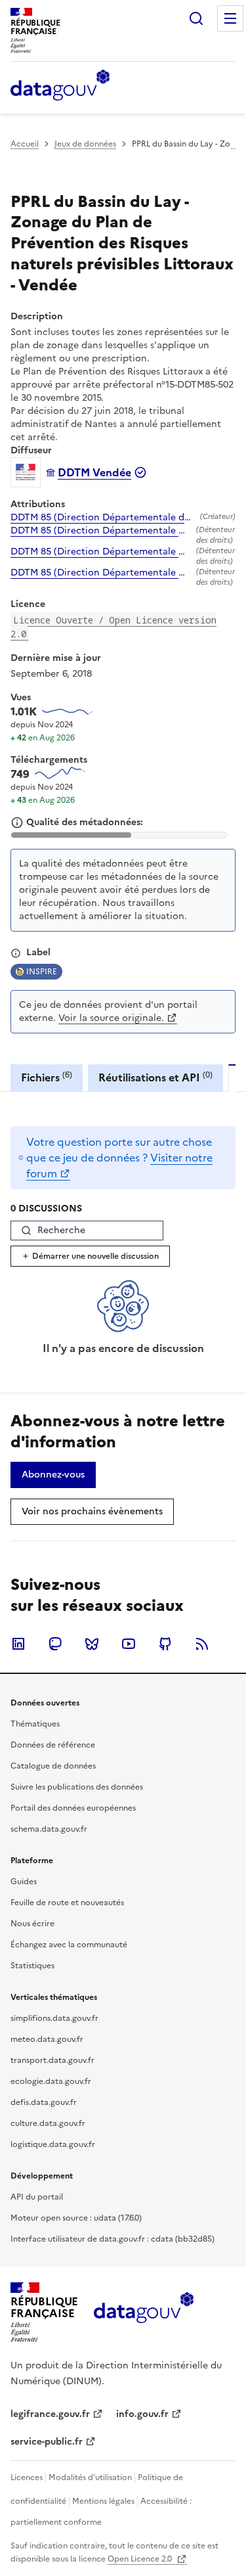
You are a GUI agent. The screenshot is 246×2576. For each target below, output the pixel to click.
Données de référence (53, 1745)
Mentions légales (103, 2501)
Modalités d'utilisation (90, 2477)
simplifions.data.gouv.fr (54, 2018)
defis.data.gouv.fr (44, 2102)
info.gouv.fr (142, 2414)
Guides (24, 1882)
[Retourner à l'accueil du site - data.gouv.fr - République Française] (143, 2313)
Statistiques (32, 1966)
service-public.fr (47, 2442)
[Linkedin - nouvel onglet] (18, 1644)
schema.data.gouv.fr (49, 1829)
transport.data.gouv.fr (52, 2060)
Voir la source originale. (111, 1018)
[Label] (16, 953)
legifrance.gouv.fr (50, 2414)
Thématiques (35, 1724)
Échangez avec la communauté (69, 1945)
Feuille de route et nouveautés (67, 1903)
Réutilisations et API (155, 1077)
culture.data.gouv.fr (48, 2123)
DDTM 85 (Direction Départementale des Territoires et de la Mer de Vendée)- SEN (103, 518)
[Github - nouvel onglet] (165, 1644)
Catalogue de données (53, 1766)
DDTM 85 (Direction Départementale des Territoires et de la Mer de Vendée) (101, 531)
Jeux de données (85, 144)
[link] (53, 1475)
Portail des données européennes (73, 1808)
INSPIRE (42, 972)
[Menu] (230, 18)
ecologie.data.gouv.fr (51, 2081)
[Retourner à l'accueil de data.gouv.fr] (60, 86)
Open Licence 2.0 (141, 2559)
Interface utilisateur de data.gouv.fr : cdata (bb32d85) (113, 2239)
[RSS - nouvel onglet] (202, 1644)
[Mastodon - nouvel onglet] (55, 1644)
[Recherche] (196, 18)
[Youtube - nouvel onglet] (129, 1644)
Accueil (25, 144)
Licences (27, 2477)
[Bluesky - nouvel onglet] (92, 1644)
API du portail (37, 2197)
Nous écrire (32, 1924)
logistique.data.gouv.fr (53, 2144)
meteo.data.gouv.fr (47, 2039)
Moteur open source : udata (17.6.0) (76, 2218)
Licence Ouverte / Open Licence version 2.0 (113, 627)
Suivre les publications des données (77, 1787)
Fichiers (47, 1077)
